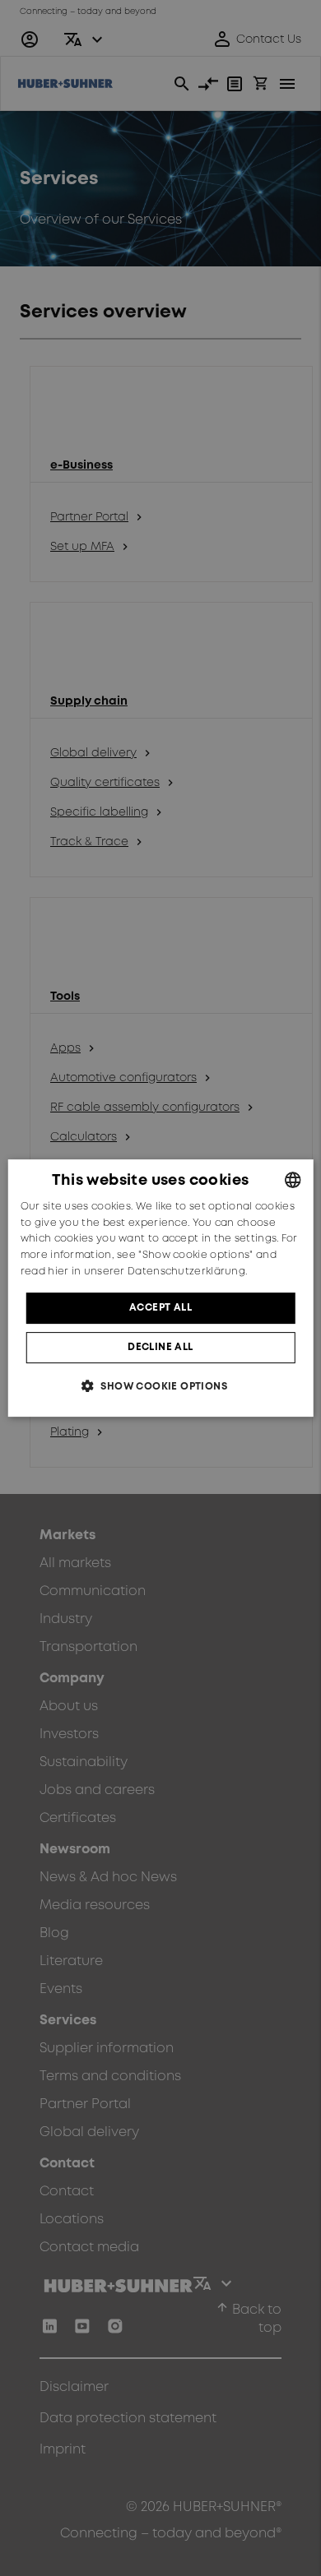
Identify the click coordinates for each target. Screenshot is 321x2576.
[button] (160, 1386)
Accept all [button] (160, 1308)
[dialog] (161, 1288)
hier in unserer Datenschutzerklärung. (147, 1272)
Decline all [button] (160, 1347)
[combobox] (292, 1180)
